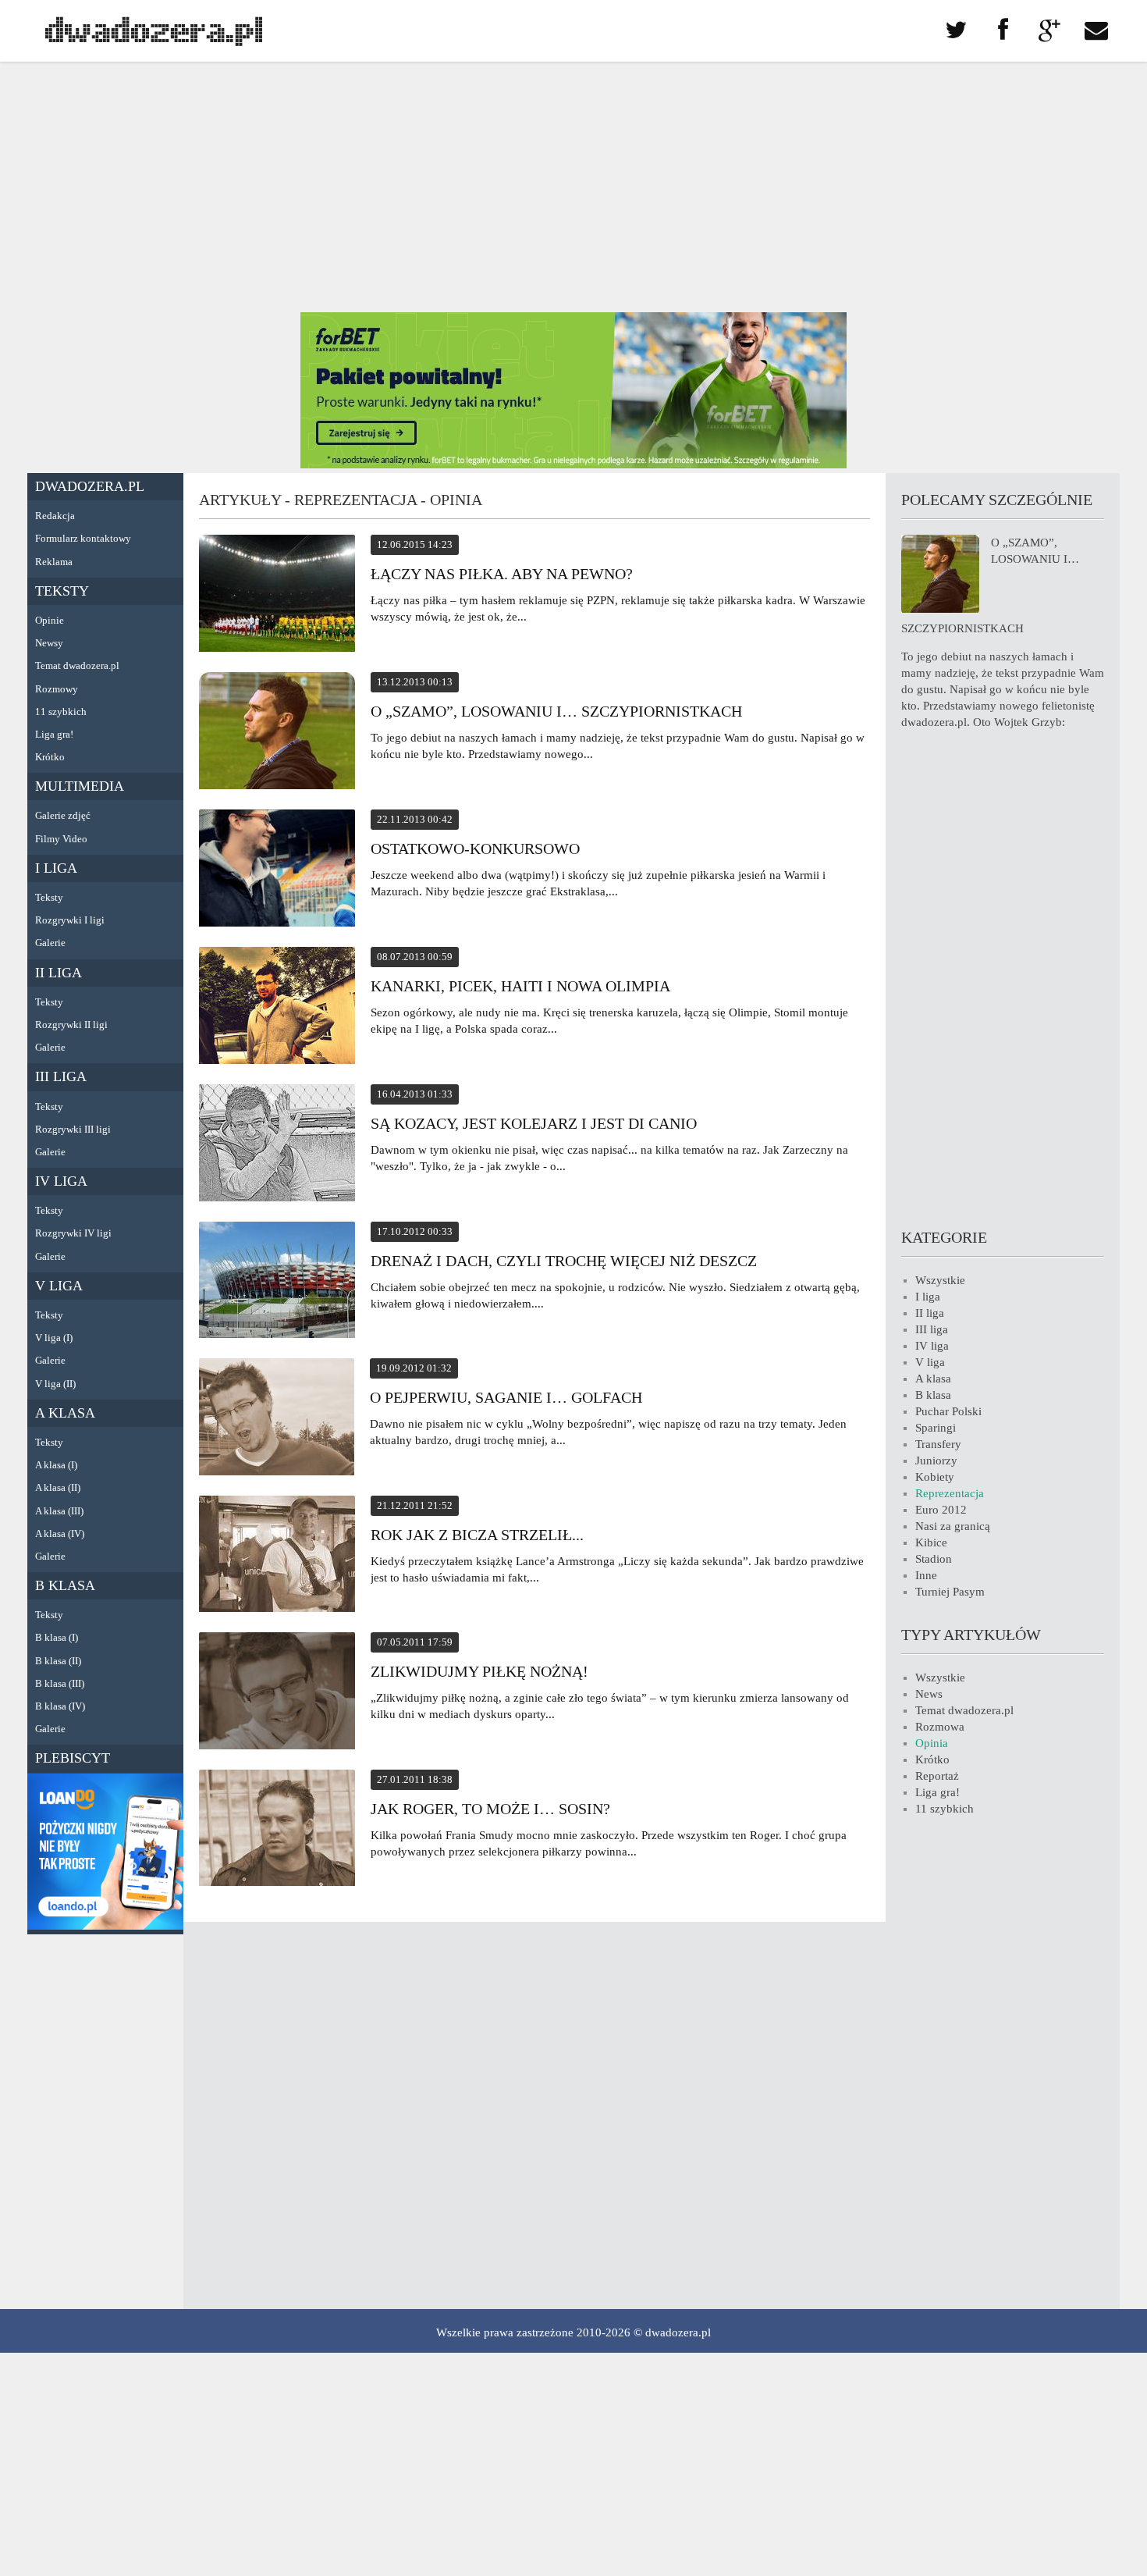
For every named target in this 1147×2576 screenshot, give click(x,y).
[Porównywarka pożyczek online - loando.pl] (105, 1926)
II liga (59, 973)
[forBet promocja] (573, 464)
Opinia (932, 1743)
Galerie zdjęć (63, 815)
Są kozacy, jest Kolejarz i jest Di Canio (534, 1123)
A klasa (65, 1413)
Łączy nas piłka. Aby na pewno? (502, 574)
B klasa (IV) (60, 1706)
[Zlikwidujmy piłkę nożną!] (277, 1693)
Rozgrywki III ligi (73, 1129)
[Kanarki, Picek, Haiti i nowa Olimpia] (277, 1008)
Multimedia (80, 786)
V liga (59, 1286)
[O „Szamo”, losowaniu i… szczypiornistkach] (277, 733)
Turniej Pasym (950, 1592)
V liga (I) (54, 1338)
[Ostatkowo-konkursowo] (277, 870)
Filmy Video (61, 839)
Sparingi (936, 1428)
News (929, 1694)
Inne (926, 1575)
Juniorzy (936, 1461)
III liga (61, 1076)
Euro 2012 (941, 1510)
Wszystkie (940, 1280)
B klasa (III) (60, 1683)
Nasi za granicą (953, 1526)
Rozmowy (57, 689)
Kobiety (935, 1477)
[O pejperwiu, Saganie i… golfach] (277, 1419)
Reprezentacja (950, 1493)
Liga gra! (54, 734)
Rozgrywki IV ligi (73, 1233)
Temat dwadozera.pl (77, 665)
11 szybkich (61, 712)
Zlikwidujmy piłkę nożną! (479, 1671)
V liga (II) (55, 1384)
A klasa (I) (56, 1465)
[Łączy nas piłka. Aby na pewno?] (277, 596)
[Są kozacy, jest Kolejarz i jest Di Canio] (277, 1145)
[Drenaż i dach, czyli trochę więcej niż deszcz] (277, 1282)
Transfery (938, 1444)
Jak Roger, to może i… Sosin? (490, 1809)
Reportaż (937, 1776)
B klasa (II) (58, 1661)
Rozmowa (940, 1727)
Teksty (62, 591)
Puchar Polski (948, 1411)
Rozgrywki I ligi (70, 920)
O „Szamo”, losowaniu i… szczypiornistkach (556, 711)
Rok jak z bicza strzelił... (477, 1535)
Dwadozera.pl (90, 486)
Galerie (50, 943)
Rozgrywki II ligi (71, 1025)
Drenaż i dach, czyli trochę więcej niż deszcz (564, 1261)
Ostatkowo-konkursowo (475, 849)
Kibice (931, 1542)
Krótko (50, 757)
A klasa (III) (59, 1511)
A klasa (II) (58, 1487)
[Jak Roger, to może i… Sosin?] (277, 1830)
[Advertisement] (573, 187)
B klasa (65, 1585)
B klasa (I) (57, 1637)
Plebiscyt (73, 1758)
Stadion (934, 1559)
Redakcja (55, 516)
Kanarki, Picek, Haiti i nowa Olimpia (520, 986)
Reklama (54, 562)
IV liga (61, 1181)
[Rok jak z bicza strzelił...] (277, 1556)
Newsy (49, 643)
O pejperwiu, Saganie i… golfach (506, 1397)
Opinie (50, 620)
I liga (56, 868)
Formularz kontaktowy (83, 538)
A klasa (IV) (60, 1534)
